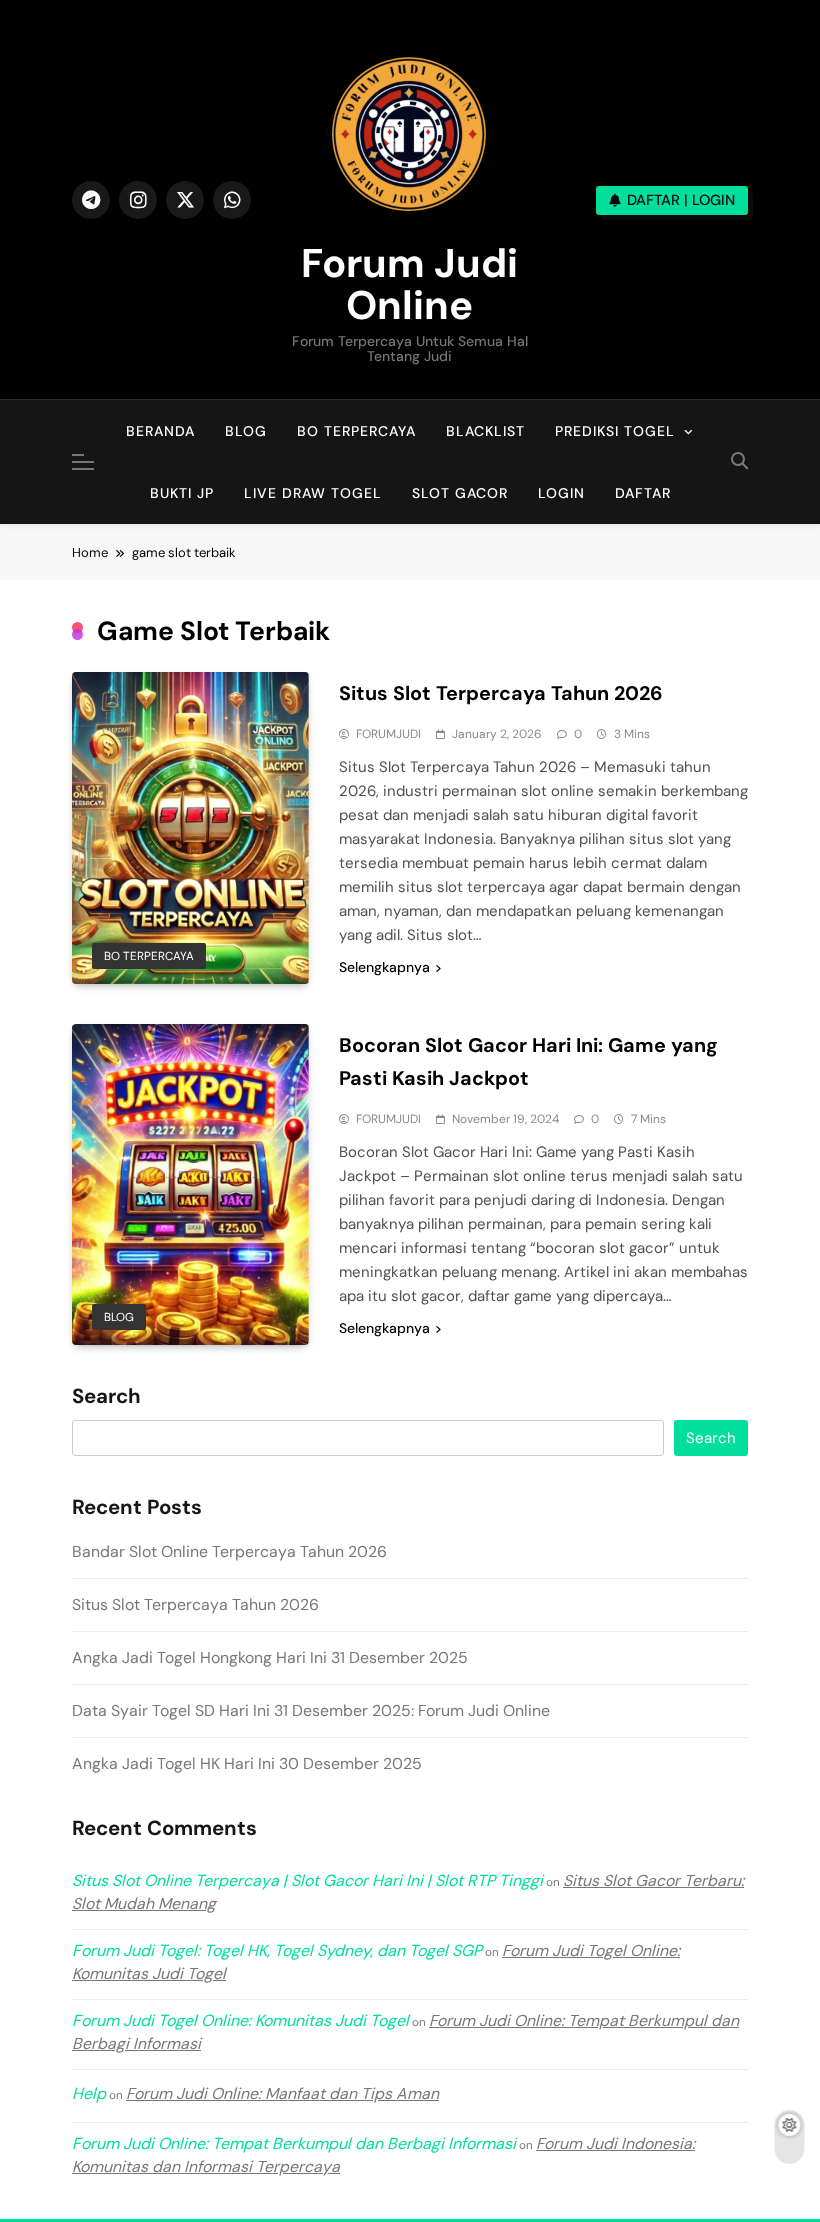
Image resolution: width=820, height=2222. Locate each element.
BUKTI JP (182, 493)
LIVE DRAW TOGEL (313, 493)
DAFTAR (643, 493)
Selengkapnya (384, 967)
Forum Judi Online (409, 284)
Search (106, 1397)
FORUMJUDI (388, 734)
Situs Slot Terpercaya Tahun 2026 (501, 693)
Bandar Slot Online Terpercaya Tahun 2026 (229, 1551)
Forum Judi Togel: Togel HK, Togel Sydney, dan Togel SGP (277, 1950)
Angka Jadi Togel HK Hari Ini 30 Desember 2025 (247, 1763)
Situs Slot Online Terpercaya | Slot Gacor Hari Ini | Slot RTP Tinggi (307, 1880)
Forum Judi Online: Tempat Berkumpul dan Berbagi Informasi (294, 2143)
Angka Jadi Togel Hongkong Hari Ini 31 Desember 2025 (270, 1657)
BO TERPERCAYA (356, 431)
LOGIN (561, 493)
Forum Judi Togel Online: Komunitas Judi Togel (240, 2020)
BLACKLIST (485, 431)
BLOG (246, 431)
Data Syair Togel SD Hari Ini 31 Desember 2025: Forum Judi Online (311, 1710)
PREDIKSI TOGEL (615, 431)
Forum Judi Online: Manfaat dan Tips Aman (282, 2093)
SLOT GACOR (460, 493)
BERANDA (160, 431)
